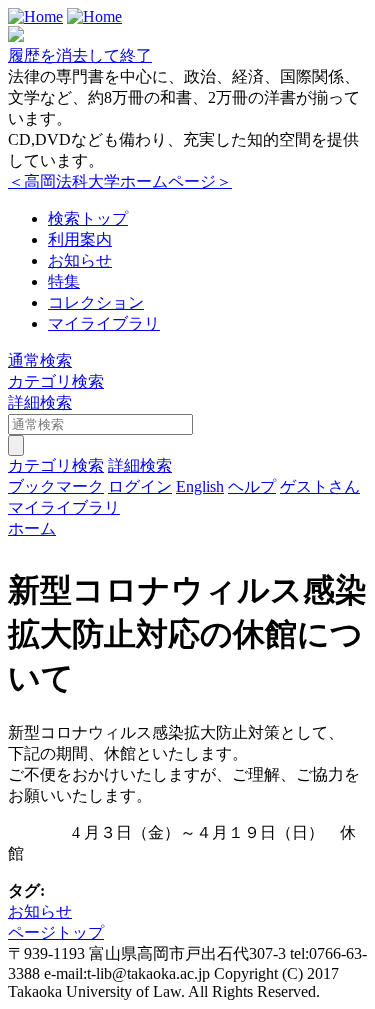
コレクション (96, 302)
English (200, 486)
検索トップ (88, 218)
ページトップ (56, 932)
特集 (64, 281)
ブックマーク (56, 486)
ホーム (32, 528)
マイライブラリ (104, 323)
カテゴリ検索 (56, 381)
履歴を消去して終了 (80, 55)
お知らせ (80, 260)
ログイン (140, 486)
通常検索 (40, 360)
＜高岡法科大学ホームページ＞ (120, 181)
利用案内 (80, 239)
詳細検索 (40, 402)
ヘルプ (252, 486)
